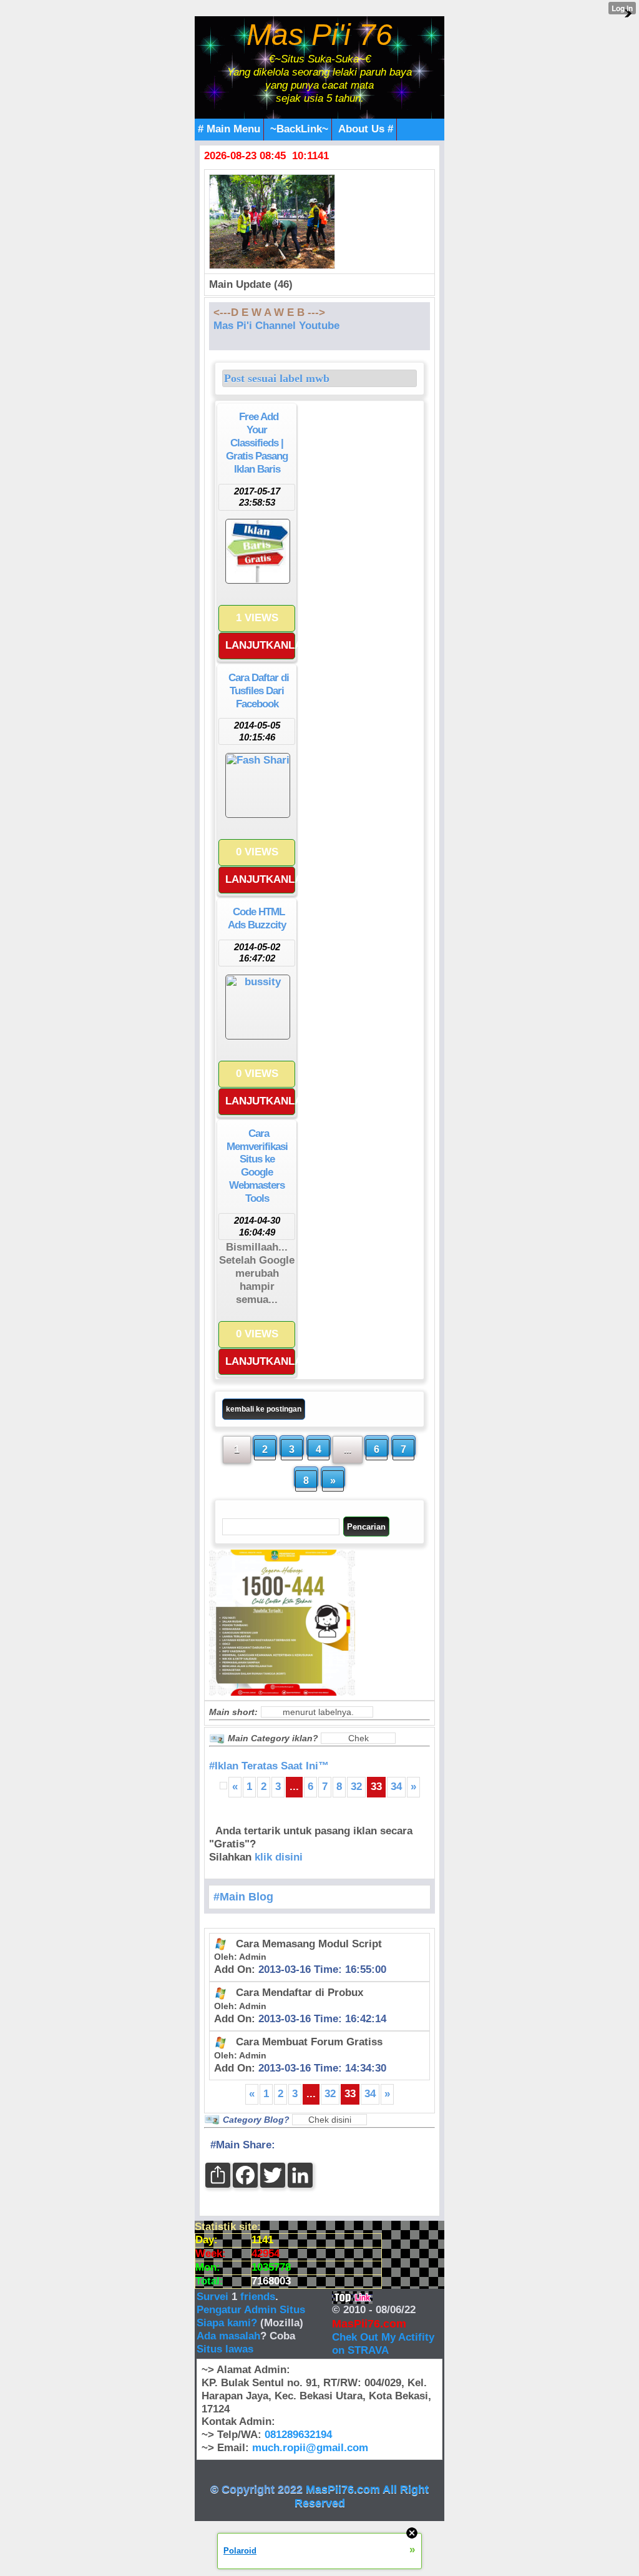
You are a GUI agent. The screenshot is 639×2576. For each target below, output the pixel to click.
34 (396, 1787)
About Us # (366, 129)
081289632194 (298, 2435)
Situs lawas (225, 2349)
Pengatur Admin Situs (251, 2310)
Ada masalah (228, 2336)
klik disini (279, 1857)
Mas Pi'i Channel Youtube (276, 326)
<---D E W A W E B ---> (269, 312)
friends (258, 2297)
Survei (214, 2297)
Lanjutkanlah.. (260, 645)
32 (356, 1787)
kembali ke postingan (264, 1409)
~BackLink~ (299, 129)
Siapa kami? (227, 2323)
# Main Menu (229, 129)
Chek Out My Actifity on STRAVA (383, 2344)
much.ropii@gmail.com (310, 2448)
